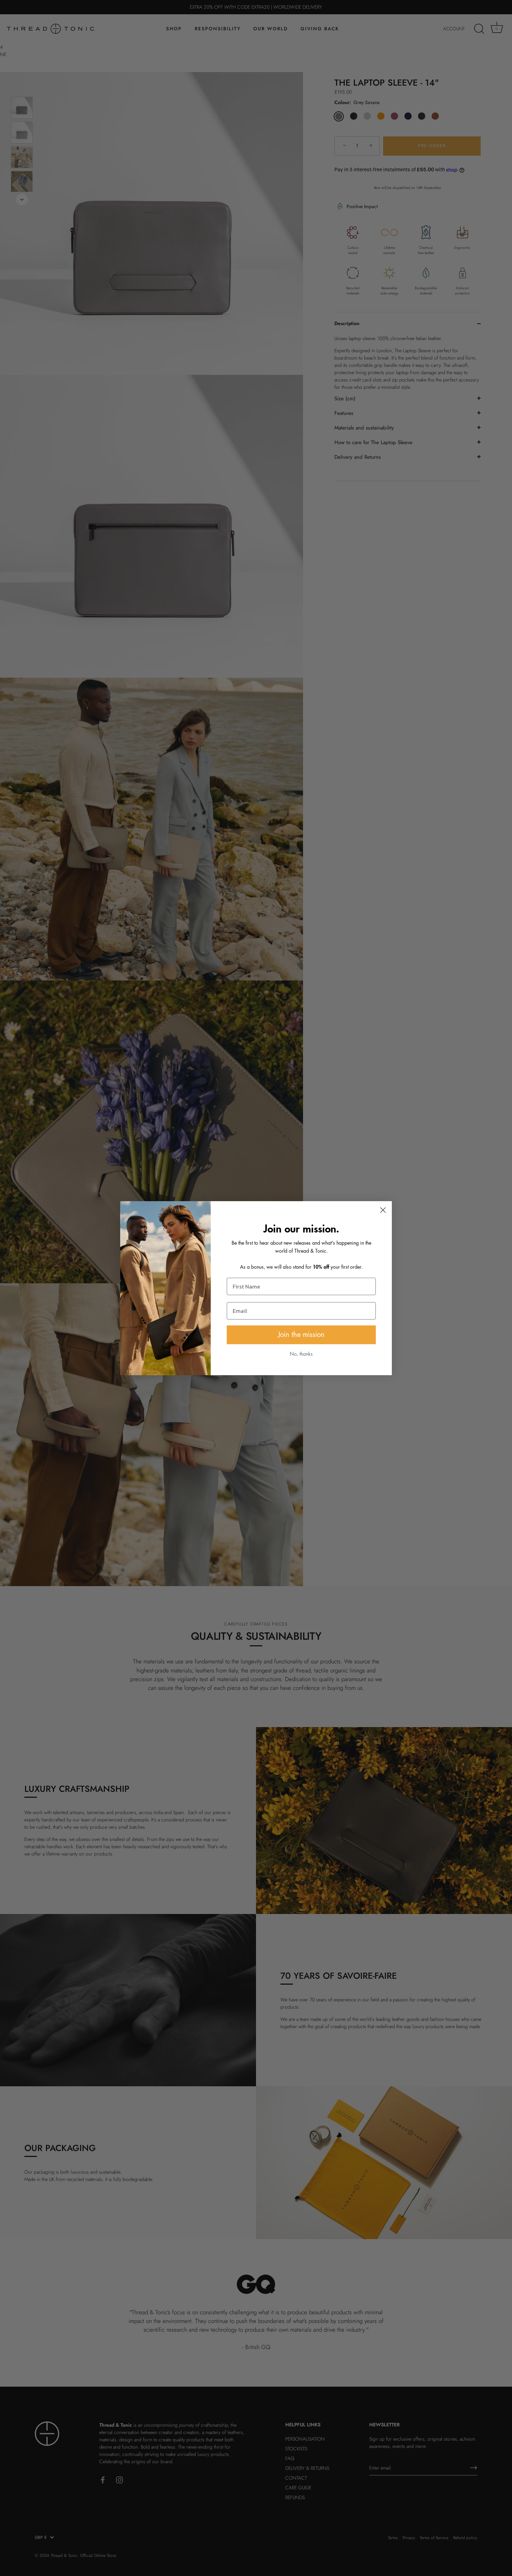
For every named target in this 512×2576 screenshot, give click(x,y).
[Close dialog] (383, 1210)
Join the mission (301, 1335)
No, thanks (301, 1354)
